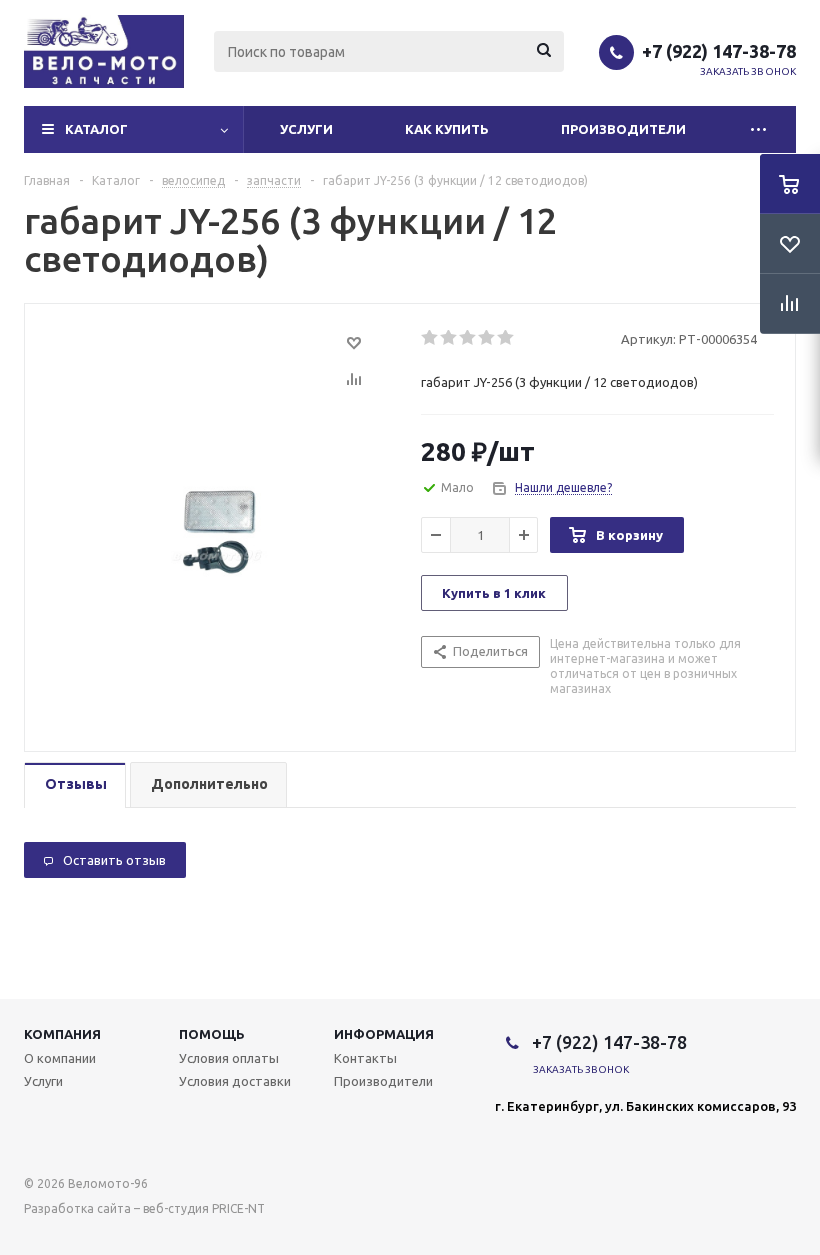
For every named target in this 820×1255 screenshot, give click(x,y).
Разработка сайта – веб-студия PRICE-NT (144, 1208)
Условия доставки (235, 1081)
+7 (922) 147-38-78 (719, 51)
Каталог (96, 129)
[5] (506, 338)
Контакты (365, 1058)
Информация (384, 1034)
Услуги (306, 129)
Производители (623, 129)
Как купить (447, 129)
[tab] (75, 785)
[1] (430, 338)
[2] (449, 338)
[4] (487, 338)
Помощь (212, 1034)
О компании (60, 1058)
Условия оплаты (229, 1058)
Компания (62, 1034)
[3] (468, 338)
